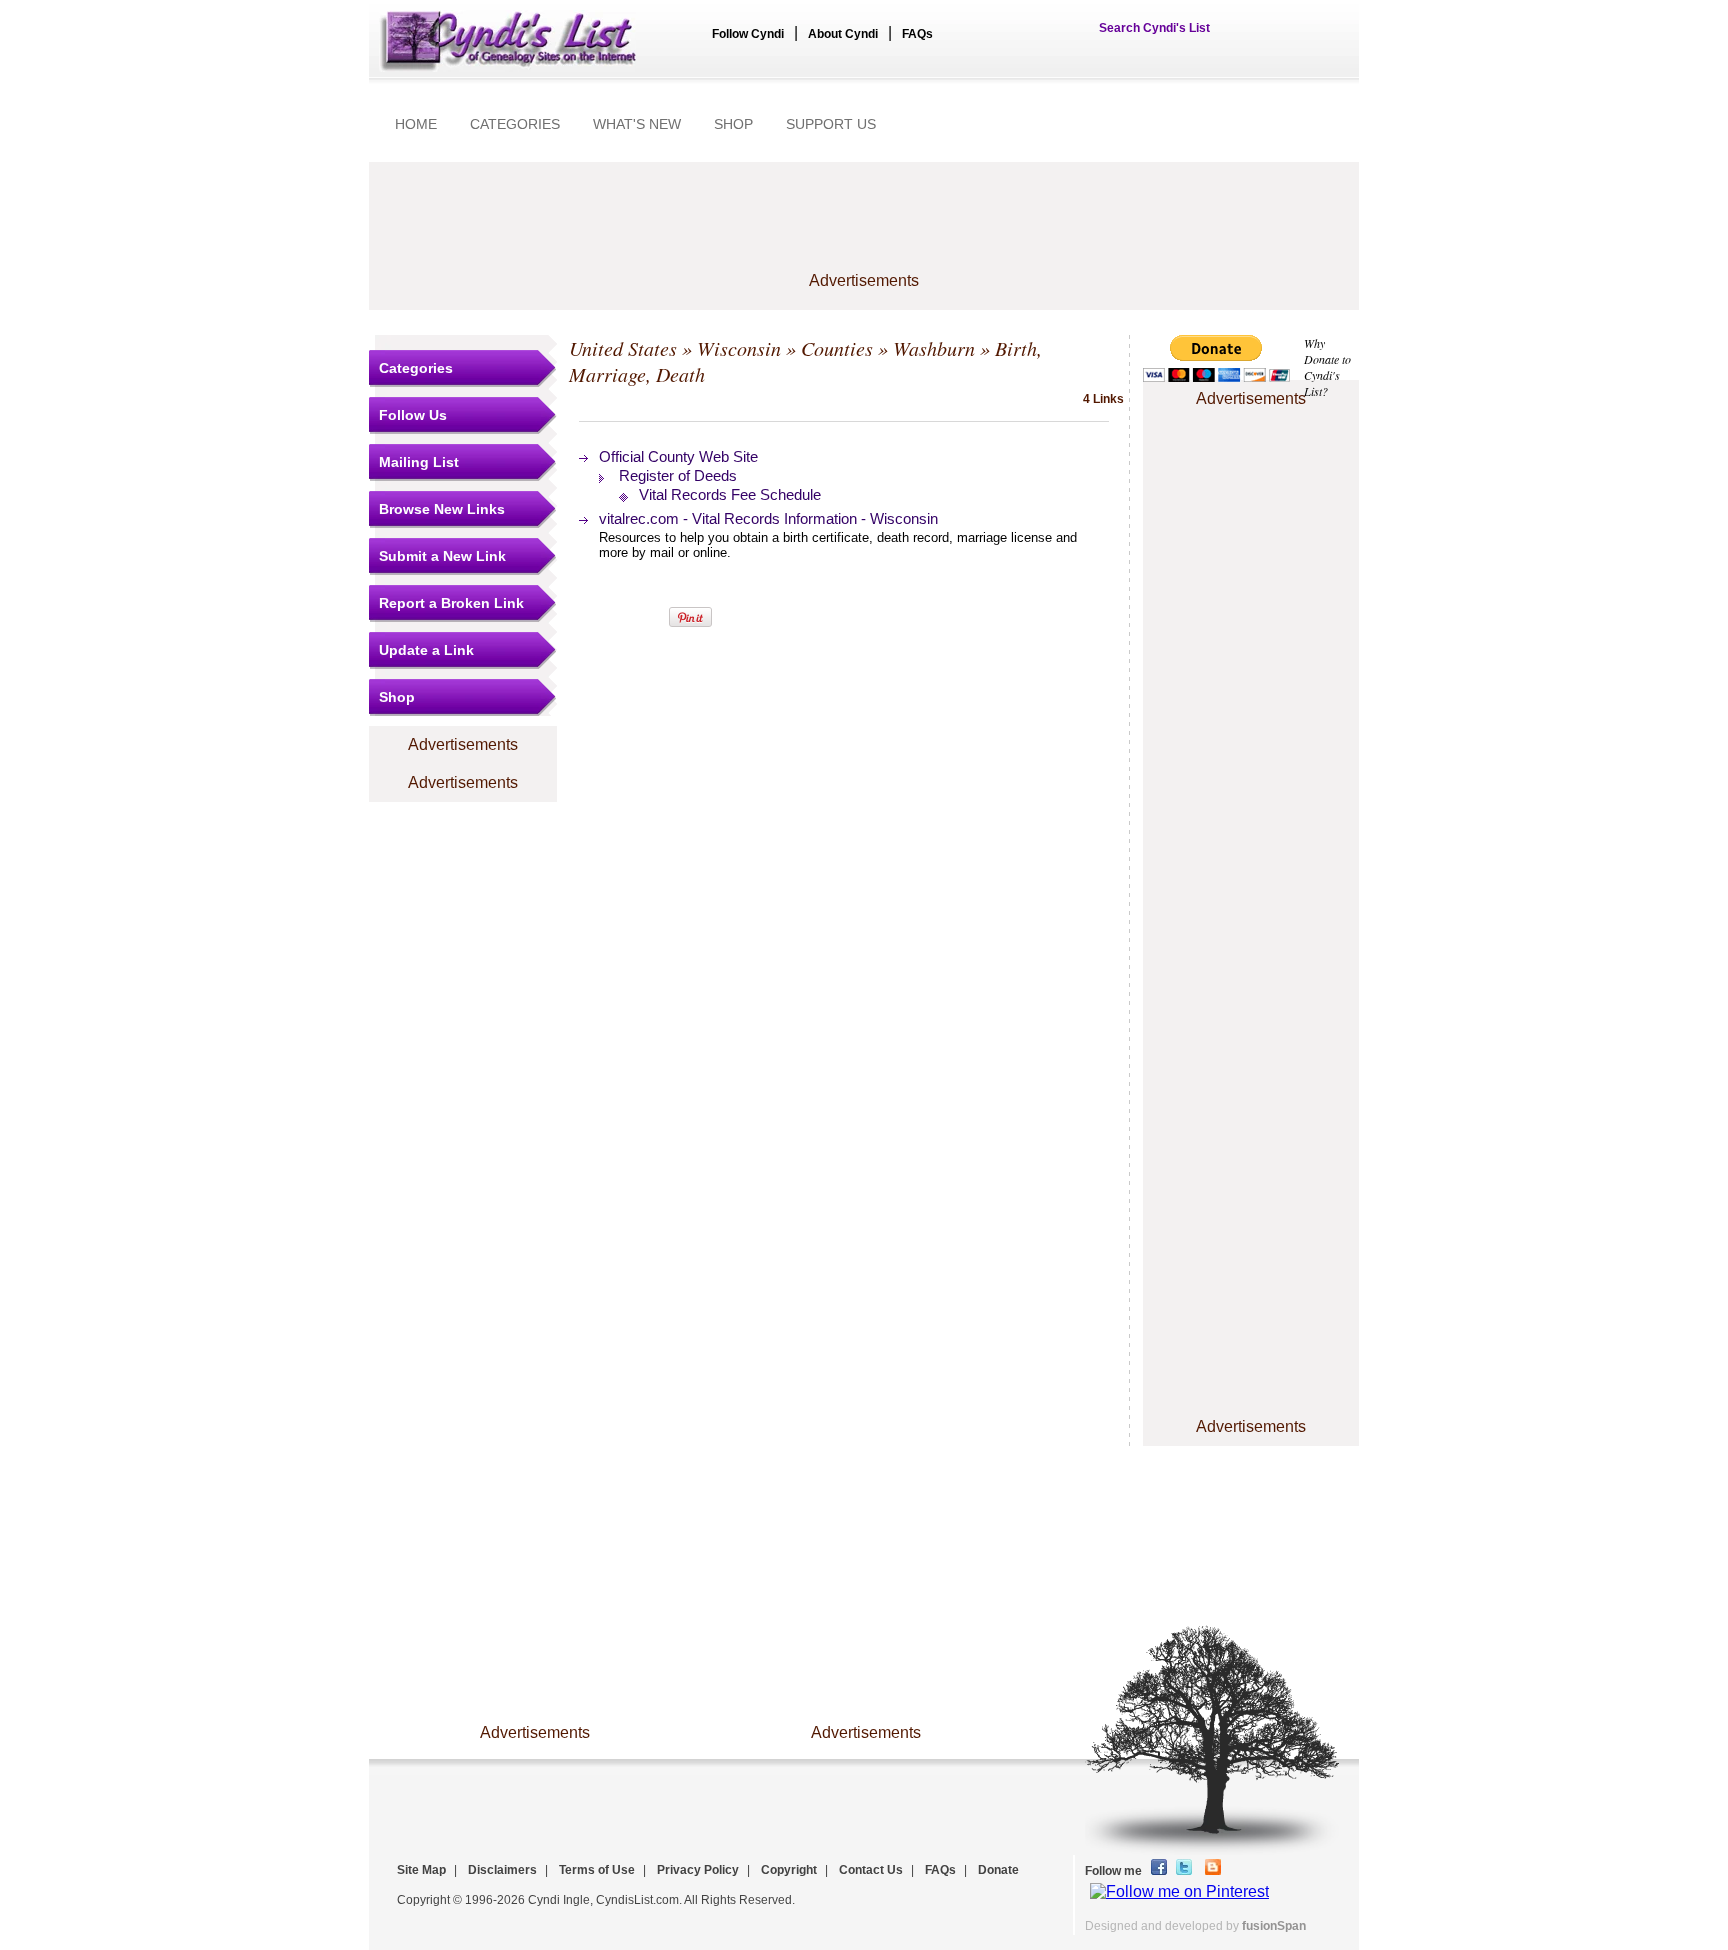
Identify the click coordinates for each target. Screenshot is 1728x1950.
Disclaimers (502, 1870)
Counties (837, 348)
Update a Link (426, 650)
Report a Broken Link (451, 603)
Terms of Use (597, 1870)
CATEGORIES (515, 124)
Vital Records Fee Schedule (730, 494)
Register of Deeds (678, 475)
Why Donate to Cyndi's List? (1327, 367)
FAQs (917, 34)
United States (623, 348)
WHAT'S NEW (637, 124)
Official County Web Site (678, 456)
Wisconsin (739, 348)
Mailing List (419, 462)
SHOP (733, 124)
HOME (416, 124)
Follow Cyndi (748, 34)
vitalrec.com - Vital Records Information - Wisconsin (768, 518)
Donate (998, 1870)
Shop (397, 697)
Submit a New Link (442, 556)
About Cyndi (843, 34)
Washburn (934, 348)
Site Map (421, 1870)
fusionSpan (1274, 1926)
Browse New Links (442, 509)
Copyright (789, 1870)
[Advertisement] (864, 227)
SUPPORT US (831, 124)
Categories (416, 368)
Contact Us (871, 1870)
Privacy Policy (698, 1870)
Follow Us (413, 415)
